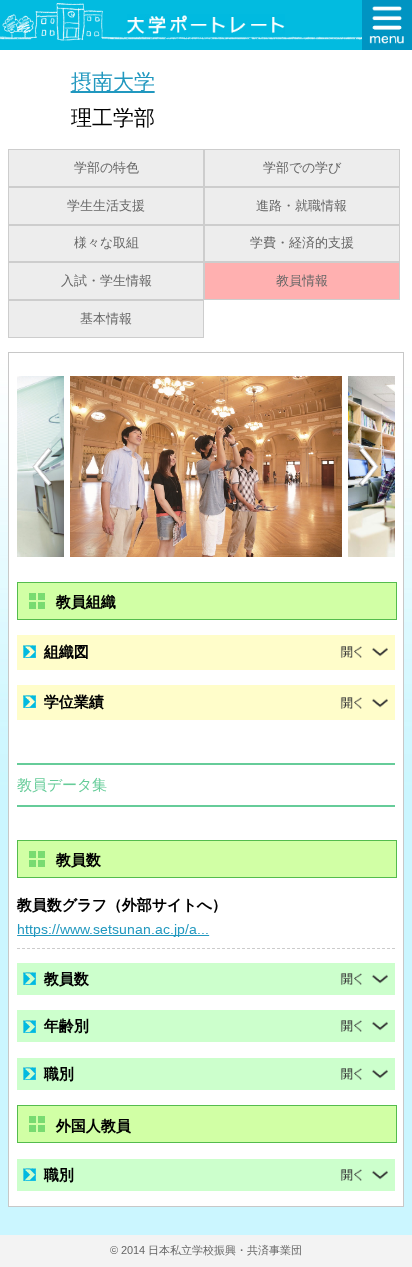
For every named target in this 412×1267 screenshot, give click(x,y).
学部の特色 (106, 168)
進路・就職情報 (301, 206)
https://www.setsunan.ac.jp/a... (113, 929)
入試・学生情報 (106, 281)
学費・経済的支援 (302, 243)
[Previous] (42, 466)
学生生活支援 (106, 206)
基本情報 (106, 319)
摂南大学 (113, 81)
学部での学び (302, 168)
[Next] (370, 467)
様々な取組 (106, 243)
